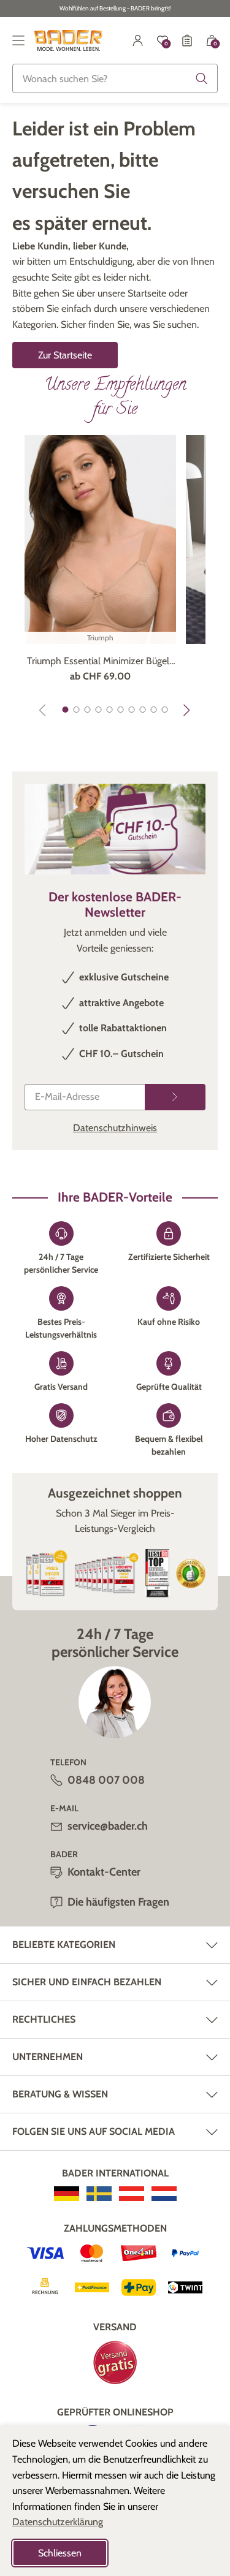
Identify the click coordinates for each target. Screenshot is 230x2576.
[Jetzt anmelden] (175, 1097)
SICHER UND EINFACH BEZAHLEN (87, 1982)
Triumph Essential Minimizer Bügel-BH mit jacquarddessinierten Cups (100, 662)
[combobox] (115, 78)
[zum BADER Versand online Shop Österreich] (132, 2194)
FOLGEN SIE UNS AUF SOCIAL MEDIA (94, 2131)
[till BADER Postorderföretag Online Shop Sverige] (99, 2194)
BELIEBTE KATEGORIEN (64, 1945)
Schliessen (60, 2553)
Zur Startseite (65, 355)
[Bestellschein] (187, 40)
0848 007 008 (106, 1780)
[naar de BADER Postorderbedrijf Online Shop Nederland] (164, 2194)
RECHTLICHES (44, 2019)
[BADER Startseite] (68, 40)
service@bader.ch (108, 1826)
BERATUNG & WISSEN (60, 2094)
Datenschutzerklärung (58, 2522)
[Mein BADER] (138, 40)
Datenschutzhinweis (115, 1128)
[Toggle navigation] (18, 40)
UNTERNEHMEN (48, 2057)
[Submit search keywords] (202, 78)
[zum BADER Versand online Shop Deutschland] (67, 2194)
